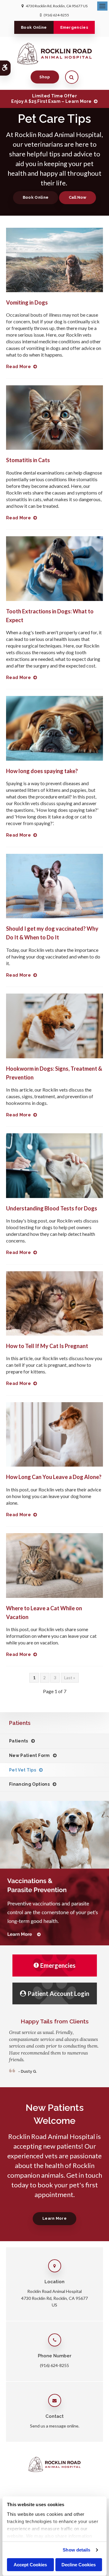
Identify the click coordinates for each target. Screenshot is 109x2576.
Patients (19, 1741)
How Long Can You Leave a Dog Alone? (54, 1477)
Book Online (34, 27)
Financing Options (29, 1784)
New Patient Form (30, 1755)
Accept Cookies (30, 2565)
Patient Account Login (58, 1993)
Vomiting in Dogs (27, 302)
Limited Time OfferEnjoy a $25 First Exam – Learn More (51, 99)
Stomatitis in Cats (28, 460)
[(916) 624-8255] (78, 198)
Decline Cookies (79, 2565)
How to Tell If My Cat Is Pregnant (47, 1346)
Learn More (54, 2218)
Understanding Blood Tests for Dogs (52, 1208)
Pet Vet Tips (23, 1770)
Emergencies (74, 27)
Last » (70, 1678)
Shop (45, 77)
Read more (18, 367)
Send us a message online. (55, 2426)
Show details (76, 2550)
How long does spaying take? (42, 771)
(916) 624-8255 (56, 15)
